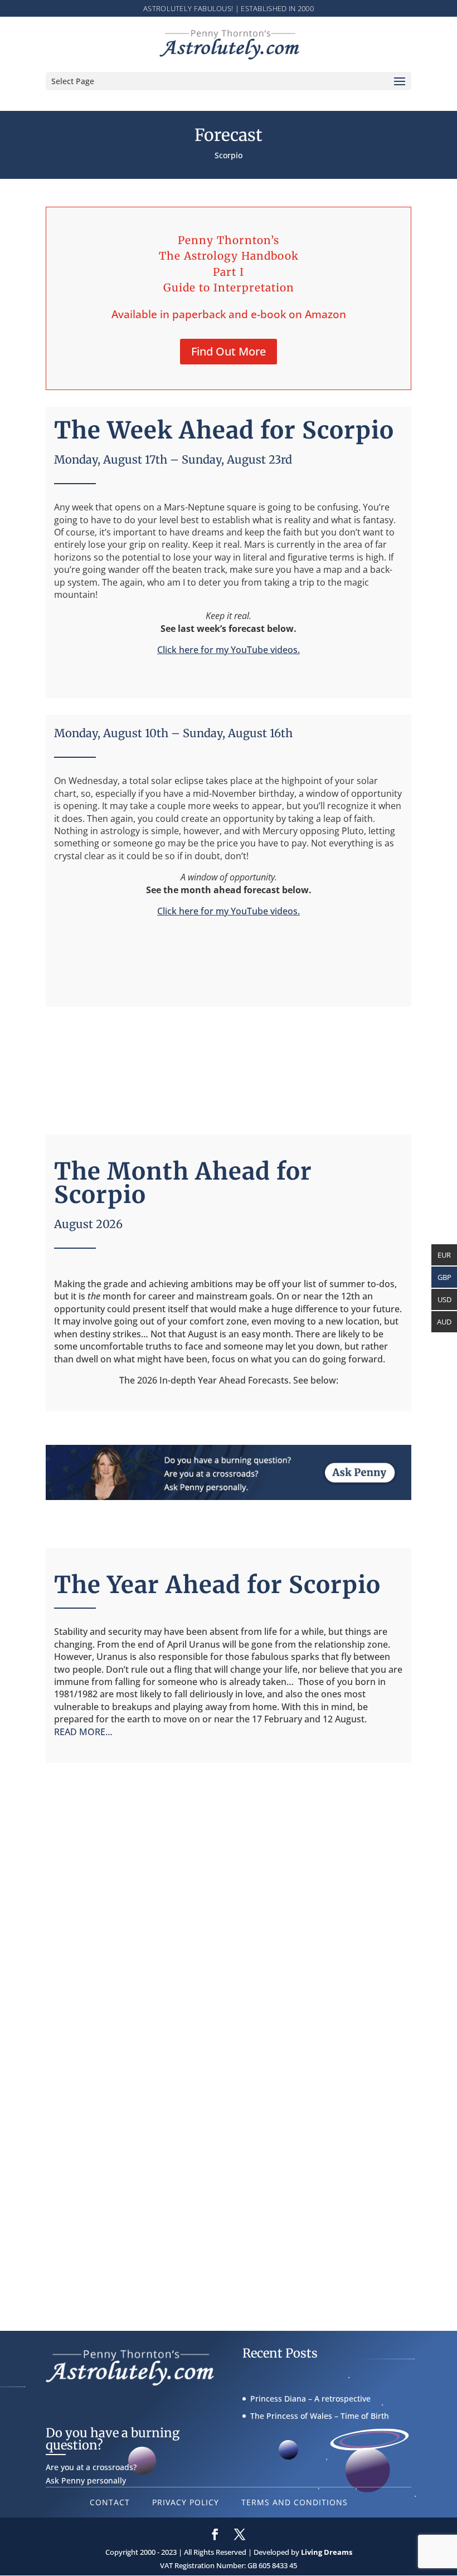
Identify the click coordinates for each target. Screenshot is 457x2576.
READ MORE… (83, 1732)
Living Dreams (327, 2552)
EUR (444, 1255)
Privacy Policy (186, 2502)
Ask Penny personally (86, 2480)
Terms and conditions (295, 2502)
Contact (110, 2502)
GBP (444, 1277)
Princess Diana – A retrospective (310, 2399)
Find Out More (229, 351)
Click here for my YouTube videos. (229, 650)
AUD (444, 1322)
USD (444, 1299)
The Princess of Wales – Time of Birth (320, 2416)
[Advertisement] (229, 1065)
